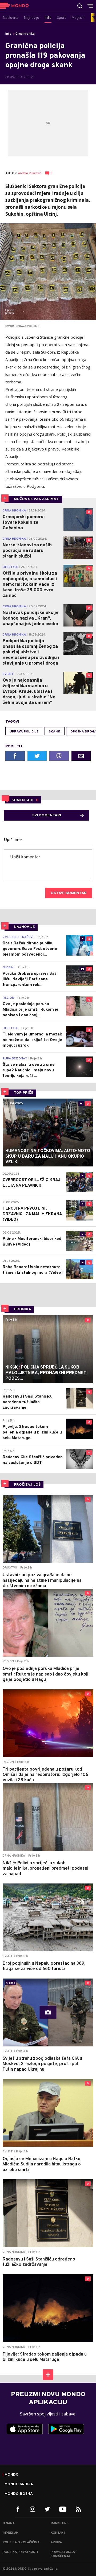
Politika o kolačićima (21, 2542)
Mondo (12, 2475)
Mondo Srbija (19, 2484)
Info (8, 34)
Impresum (11, 2533)
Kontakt (58, 2533)
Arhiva (56, 2542)
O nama (9, 2523)
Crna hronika (25, 34)
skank (55, 732)
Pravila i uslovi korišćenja (64, 2554)
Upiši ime (13, 840)
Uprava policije (24, 732)
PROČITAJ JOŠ (27, 1485)
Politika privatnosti (20, 2552)
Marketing (60, 2523)
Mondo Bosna (19, 2494)
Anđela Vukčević (30, 173)
